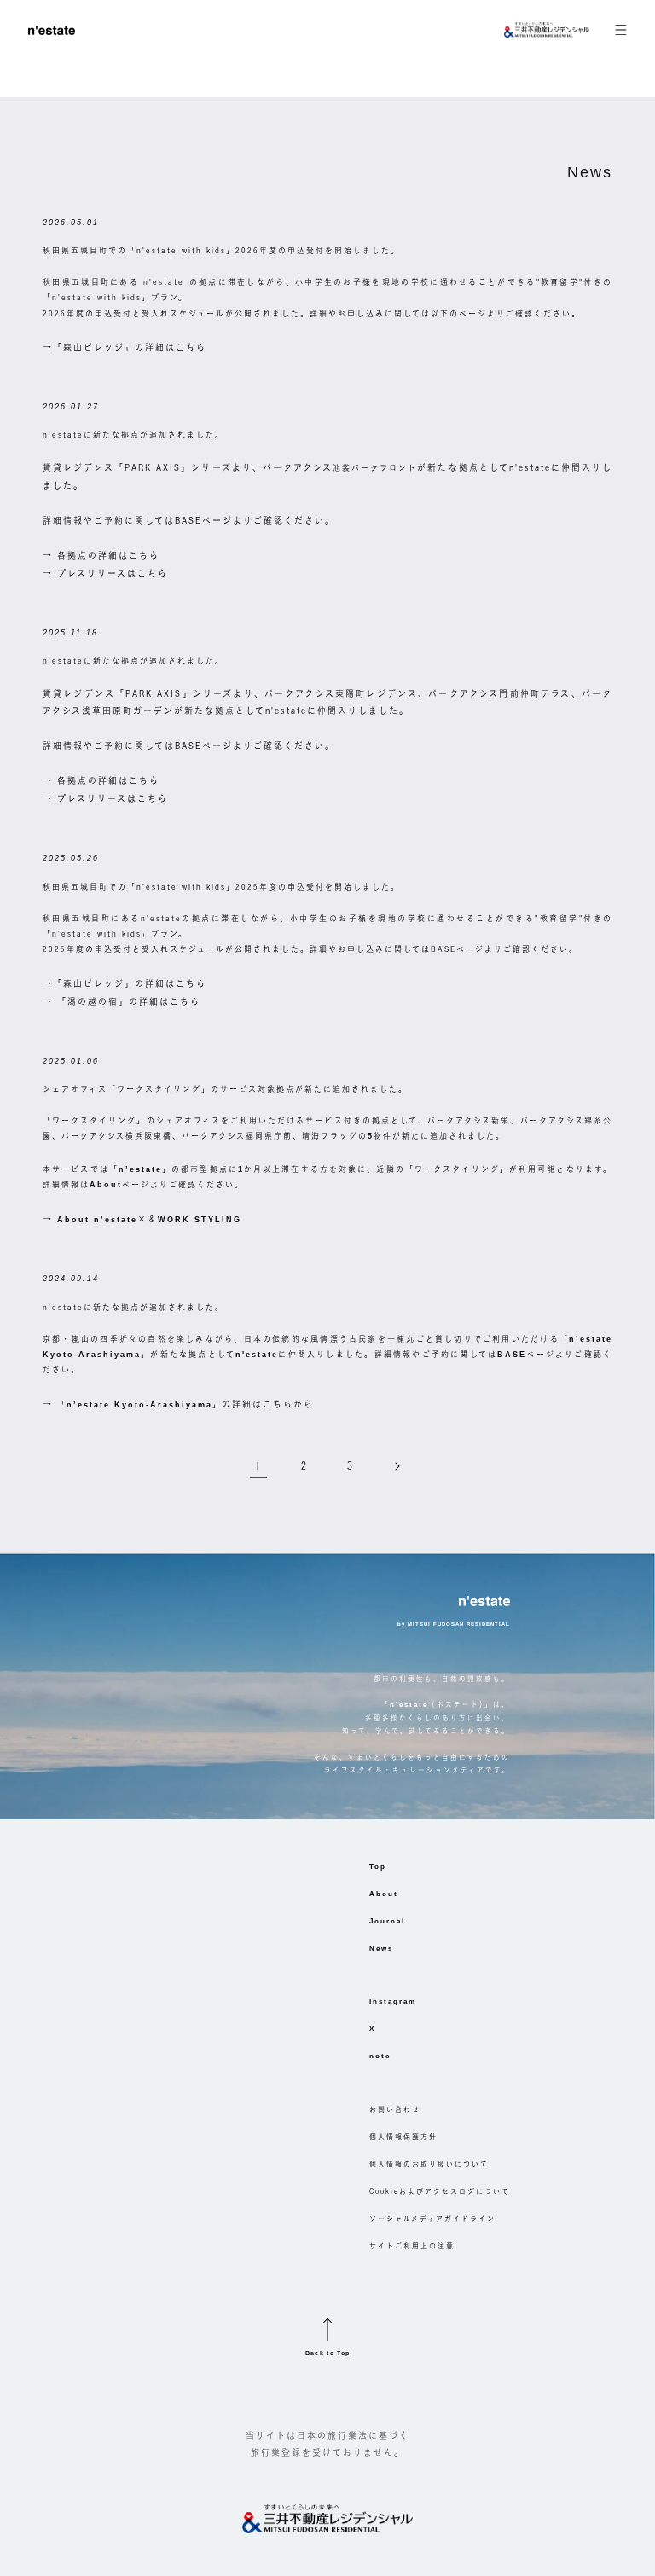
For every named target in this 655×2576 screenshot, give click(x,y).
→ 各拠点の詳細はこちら (101, 555)
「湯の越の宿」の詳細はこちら (129, 1001)
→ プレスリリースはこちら (105, 573)
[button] (608, 30)
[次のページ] (397, 1466)
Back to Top (328, 2353)
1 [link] (258, 1466)
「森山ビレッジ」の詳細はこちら (130, 347)
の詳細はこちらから (185, 1404)
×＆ (149, 1219)
